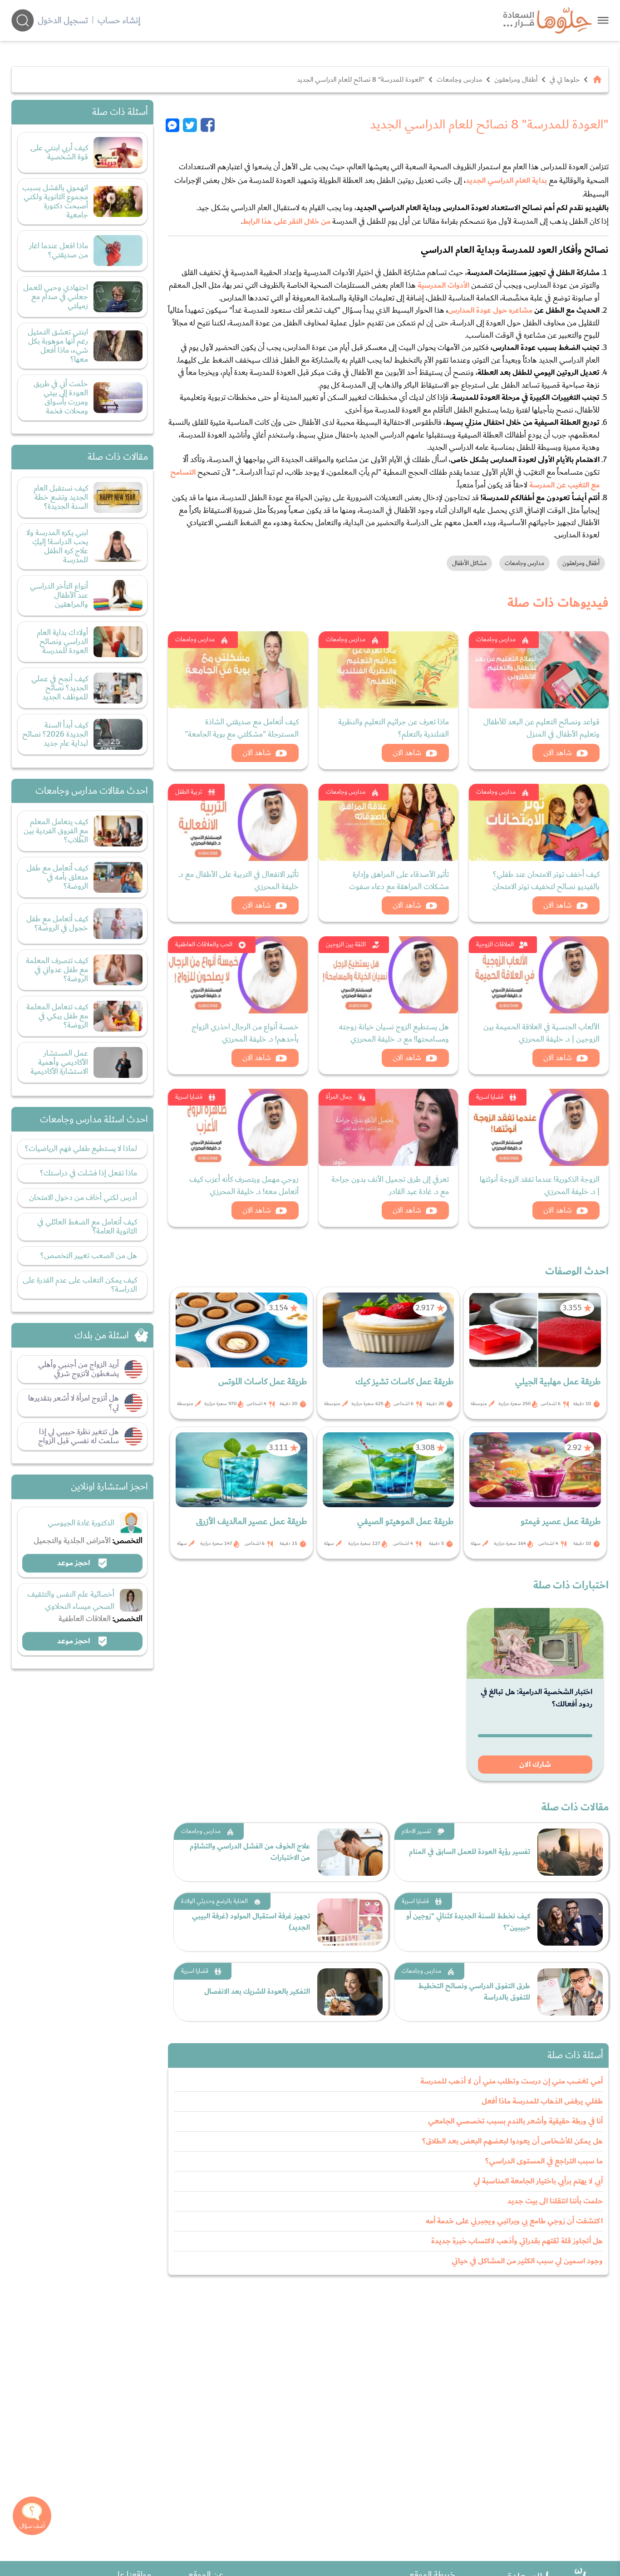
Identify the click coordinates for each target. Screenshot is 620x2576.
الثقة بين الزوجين (346, 944)
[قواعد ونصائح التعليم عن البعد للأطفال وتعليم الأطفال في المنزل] (539, 670)
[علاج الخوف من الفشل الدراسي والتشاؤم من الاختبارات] (350, 1852)
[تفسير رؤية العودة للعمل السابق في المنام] (570, 1852)
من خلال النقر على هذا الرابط (286, 221)
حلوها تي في (565, 79)
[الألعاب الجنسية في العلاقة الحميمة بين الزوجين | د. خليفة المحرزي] (539, 975)
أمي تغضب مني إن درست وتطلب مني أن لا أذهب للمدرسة (512, 2081)
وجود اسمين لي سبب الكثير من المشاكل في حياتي (527, 2261)
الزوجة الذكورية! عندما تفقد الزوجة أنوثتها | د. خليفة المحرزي (540, 1185)
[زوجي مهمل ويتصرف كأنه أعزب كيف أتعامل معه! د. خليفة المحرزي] (238, 1127)
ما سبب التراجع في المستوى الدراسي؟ (544, 2161)
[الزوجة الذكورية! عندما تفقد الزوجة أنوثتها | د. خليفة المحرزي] (539, 1127)
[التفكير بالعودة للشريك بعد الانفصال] (350, 1992)
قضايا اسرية (490, 1097)
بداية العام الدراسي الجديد (506, 181)
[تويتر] (190, 125)
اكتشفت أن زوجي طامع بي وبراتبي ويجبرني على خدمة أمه (514, 2221)
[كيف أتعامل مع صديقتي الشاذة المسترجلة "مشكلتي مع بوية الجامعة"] (238, 670)
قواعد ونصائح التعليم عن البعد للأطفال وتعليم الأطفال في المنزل (541, 728)
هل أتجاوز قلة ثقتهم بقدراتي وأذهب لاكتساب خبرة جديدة (517, 2241)
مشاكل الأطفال (469, 563)
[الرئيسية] (597, 79)
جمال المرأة (339, 1097)
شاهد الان (558, 753)
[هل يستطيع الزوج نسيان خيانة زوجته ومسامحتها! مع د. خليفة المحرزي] (389, 975)
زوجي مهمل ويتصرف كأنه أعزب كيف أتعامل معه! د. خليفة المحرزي (244, 1185)
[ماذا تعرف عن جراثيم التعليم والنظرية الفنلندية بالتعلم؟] (389, 670)
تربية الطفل (189, 792)
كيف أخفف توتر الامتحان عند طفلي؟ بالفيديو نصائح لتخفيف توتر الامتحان (546, 880)
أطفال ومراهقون (516, 79)
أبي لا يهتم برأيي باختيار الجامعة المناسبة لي (538, 2181)
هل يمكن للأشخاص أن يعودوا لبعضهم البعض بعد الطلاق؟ (512, 2141)
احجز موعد (74, 1563)
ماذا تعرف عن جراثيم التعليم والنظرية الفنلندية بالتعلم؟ (394, 728)
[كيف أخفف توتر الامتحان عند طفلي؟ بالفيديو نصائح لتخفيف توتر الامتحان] (539, 822)
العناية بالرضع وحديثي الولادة (214, 1901)
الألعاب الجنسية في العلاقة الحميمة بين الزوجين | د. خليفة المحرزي (541, 1033)
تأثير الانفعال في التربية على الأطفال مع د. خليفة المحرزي (239, 880)
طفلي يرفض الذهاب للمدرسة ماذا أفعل (542, 2101)
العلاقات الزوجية (495, 944)
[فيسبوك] (208, 125)
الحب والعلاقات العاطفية (204, 944)
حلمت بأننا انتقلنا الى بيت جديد (555, 2201)
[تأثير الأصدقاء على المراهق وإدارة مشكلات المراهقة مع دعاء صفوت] (389, 822)
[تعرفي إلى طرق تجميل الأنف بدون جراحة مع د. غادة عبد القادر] (389, 1127)
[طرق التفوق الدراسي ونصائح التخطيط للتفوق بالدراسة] (570, 1992)
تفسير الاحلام (416, 1831)
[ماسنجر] (174, 125)
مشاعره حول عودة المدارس (490, 310)
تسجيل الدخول (63, 20)
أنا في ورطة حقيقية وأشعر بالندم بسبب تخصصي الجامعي (515, 2121)
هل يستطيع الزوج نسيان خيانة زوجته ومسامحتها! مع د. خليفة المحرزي (394, 1033)
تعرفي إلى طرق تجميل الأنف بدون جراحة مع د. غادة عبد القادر (390, 1185)
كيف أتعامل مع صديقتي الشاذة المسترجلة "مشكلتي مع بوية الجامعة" (242, 728)
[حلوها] (603, 20)
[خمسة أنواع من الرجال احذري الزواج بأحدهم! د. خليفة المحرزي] (238, 975)
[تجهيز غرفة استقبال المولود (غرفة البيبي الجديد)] (350, 1922)
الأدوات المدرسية (443, 285)
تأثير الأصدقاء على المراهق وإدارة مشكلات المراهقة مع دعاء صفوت (399, 880)
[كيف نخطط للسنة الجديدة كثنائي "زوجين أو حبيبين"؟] (570, 1922)
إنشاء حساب (119, 20)
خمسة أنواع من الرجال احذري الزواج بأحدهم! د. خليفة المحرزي (245, 1033)
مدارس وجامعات (459, 79)
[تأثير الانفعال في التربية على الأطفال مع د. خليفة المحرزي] (238, 822)
